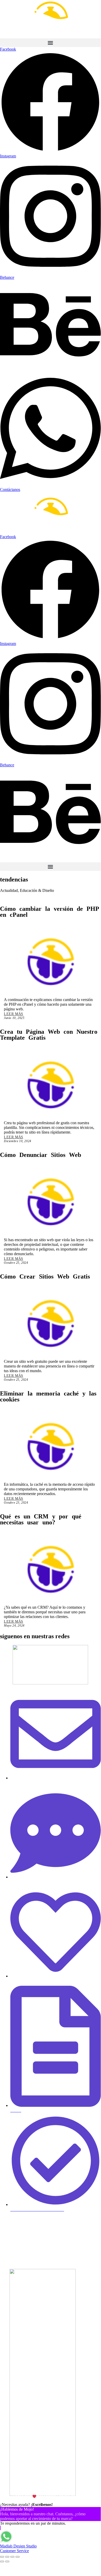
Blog (5, 2238)
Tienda (8, 2265)
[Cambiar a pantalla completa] (7, 2557)
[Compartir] (12, 2557)
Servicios (11, 2229)
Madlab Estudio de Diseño (65, 2497)
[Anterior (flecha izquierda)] (2, 2561)
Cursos (9, 2256)
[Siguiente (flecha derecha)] (7, 2561)
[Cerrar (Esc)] (18, 2557)
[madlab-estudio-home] (50, 19)
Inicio (7, 2220)
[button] (50, 43)
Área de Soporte (20, 2247)
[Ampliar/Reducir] (2, 2557)
